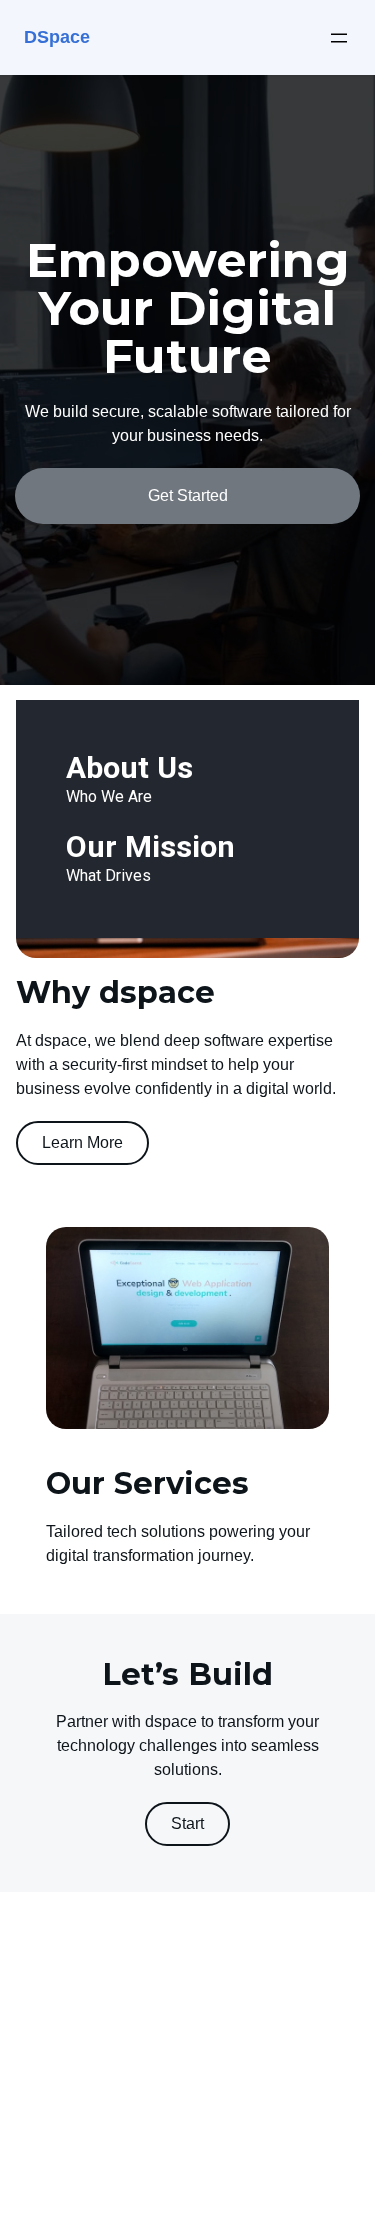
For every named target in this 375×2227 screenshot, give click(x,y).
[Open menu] (339, 38)
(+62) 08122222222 (70, 2074)
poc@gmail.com (57, 2050)
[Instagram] (43, 2161)
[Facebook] (12, 2161)
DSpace (57, 37)
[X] (74, 2161)
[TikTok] (105, 2161)
